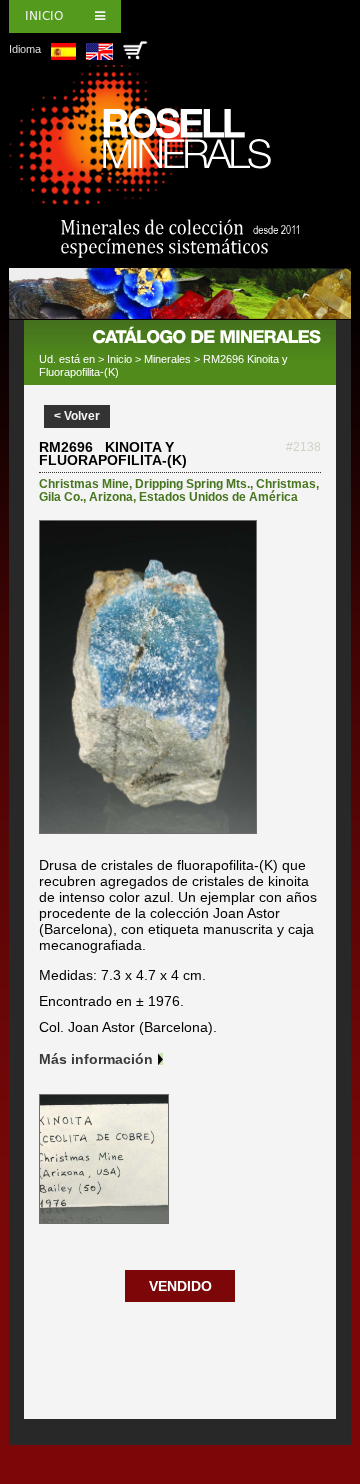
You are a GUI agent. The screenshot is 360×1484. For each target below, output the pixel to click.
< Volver (77, 416)
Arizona (111, 497)
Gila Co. (61, 497)
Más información (96, 1059)
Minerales (167, 359)
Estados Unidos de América (218, 497)
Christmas (286, 484)
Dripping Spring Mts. (192, 484)
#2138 (303, 447)
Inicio (44, 16)
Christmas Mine (84, 484)
